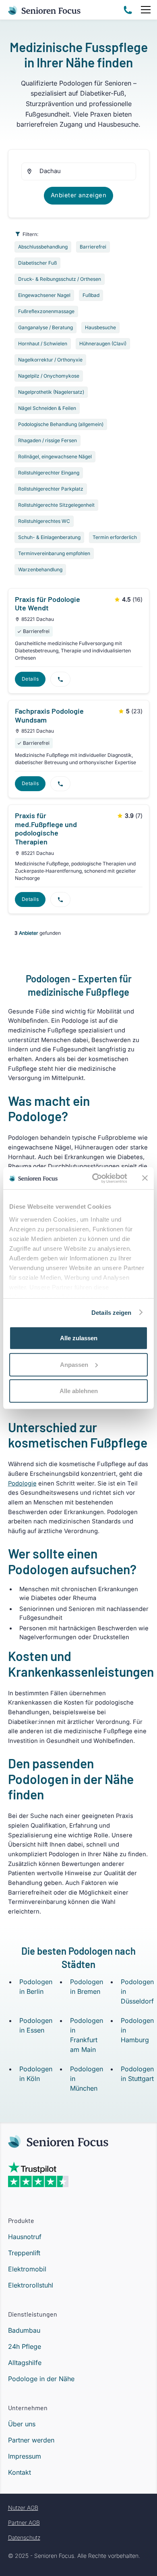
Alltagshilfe (25, 2363)
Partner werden (31, 2440)
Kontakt (20, 2472)
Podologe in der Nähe (41, 2379)
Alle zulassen (79, 1338)
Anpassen (74, 1364)
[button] (144, 10)
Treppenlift (24, 2253)
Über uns (22, 2424)
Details (30, 679)
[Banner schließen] (145, 1178)
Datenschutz (24, 2537)
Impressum (25, 2456)
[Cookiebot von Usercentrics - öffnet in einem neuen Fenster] (95, 1178)
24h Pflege (25, 2346)
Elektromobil (27, 2269)
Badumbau (24, 2330)
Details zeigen (111, 1312)
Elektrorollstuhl (31, 2285)
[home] (44, 9)
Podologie (22, 1483)
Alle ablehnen (79, 1391)
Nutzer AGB (23, 2508)
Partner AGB (24, 2523)
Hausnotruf (25, 2237)
